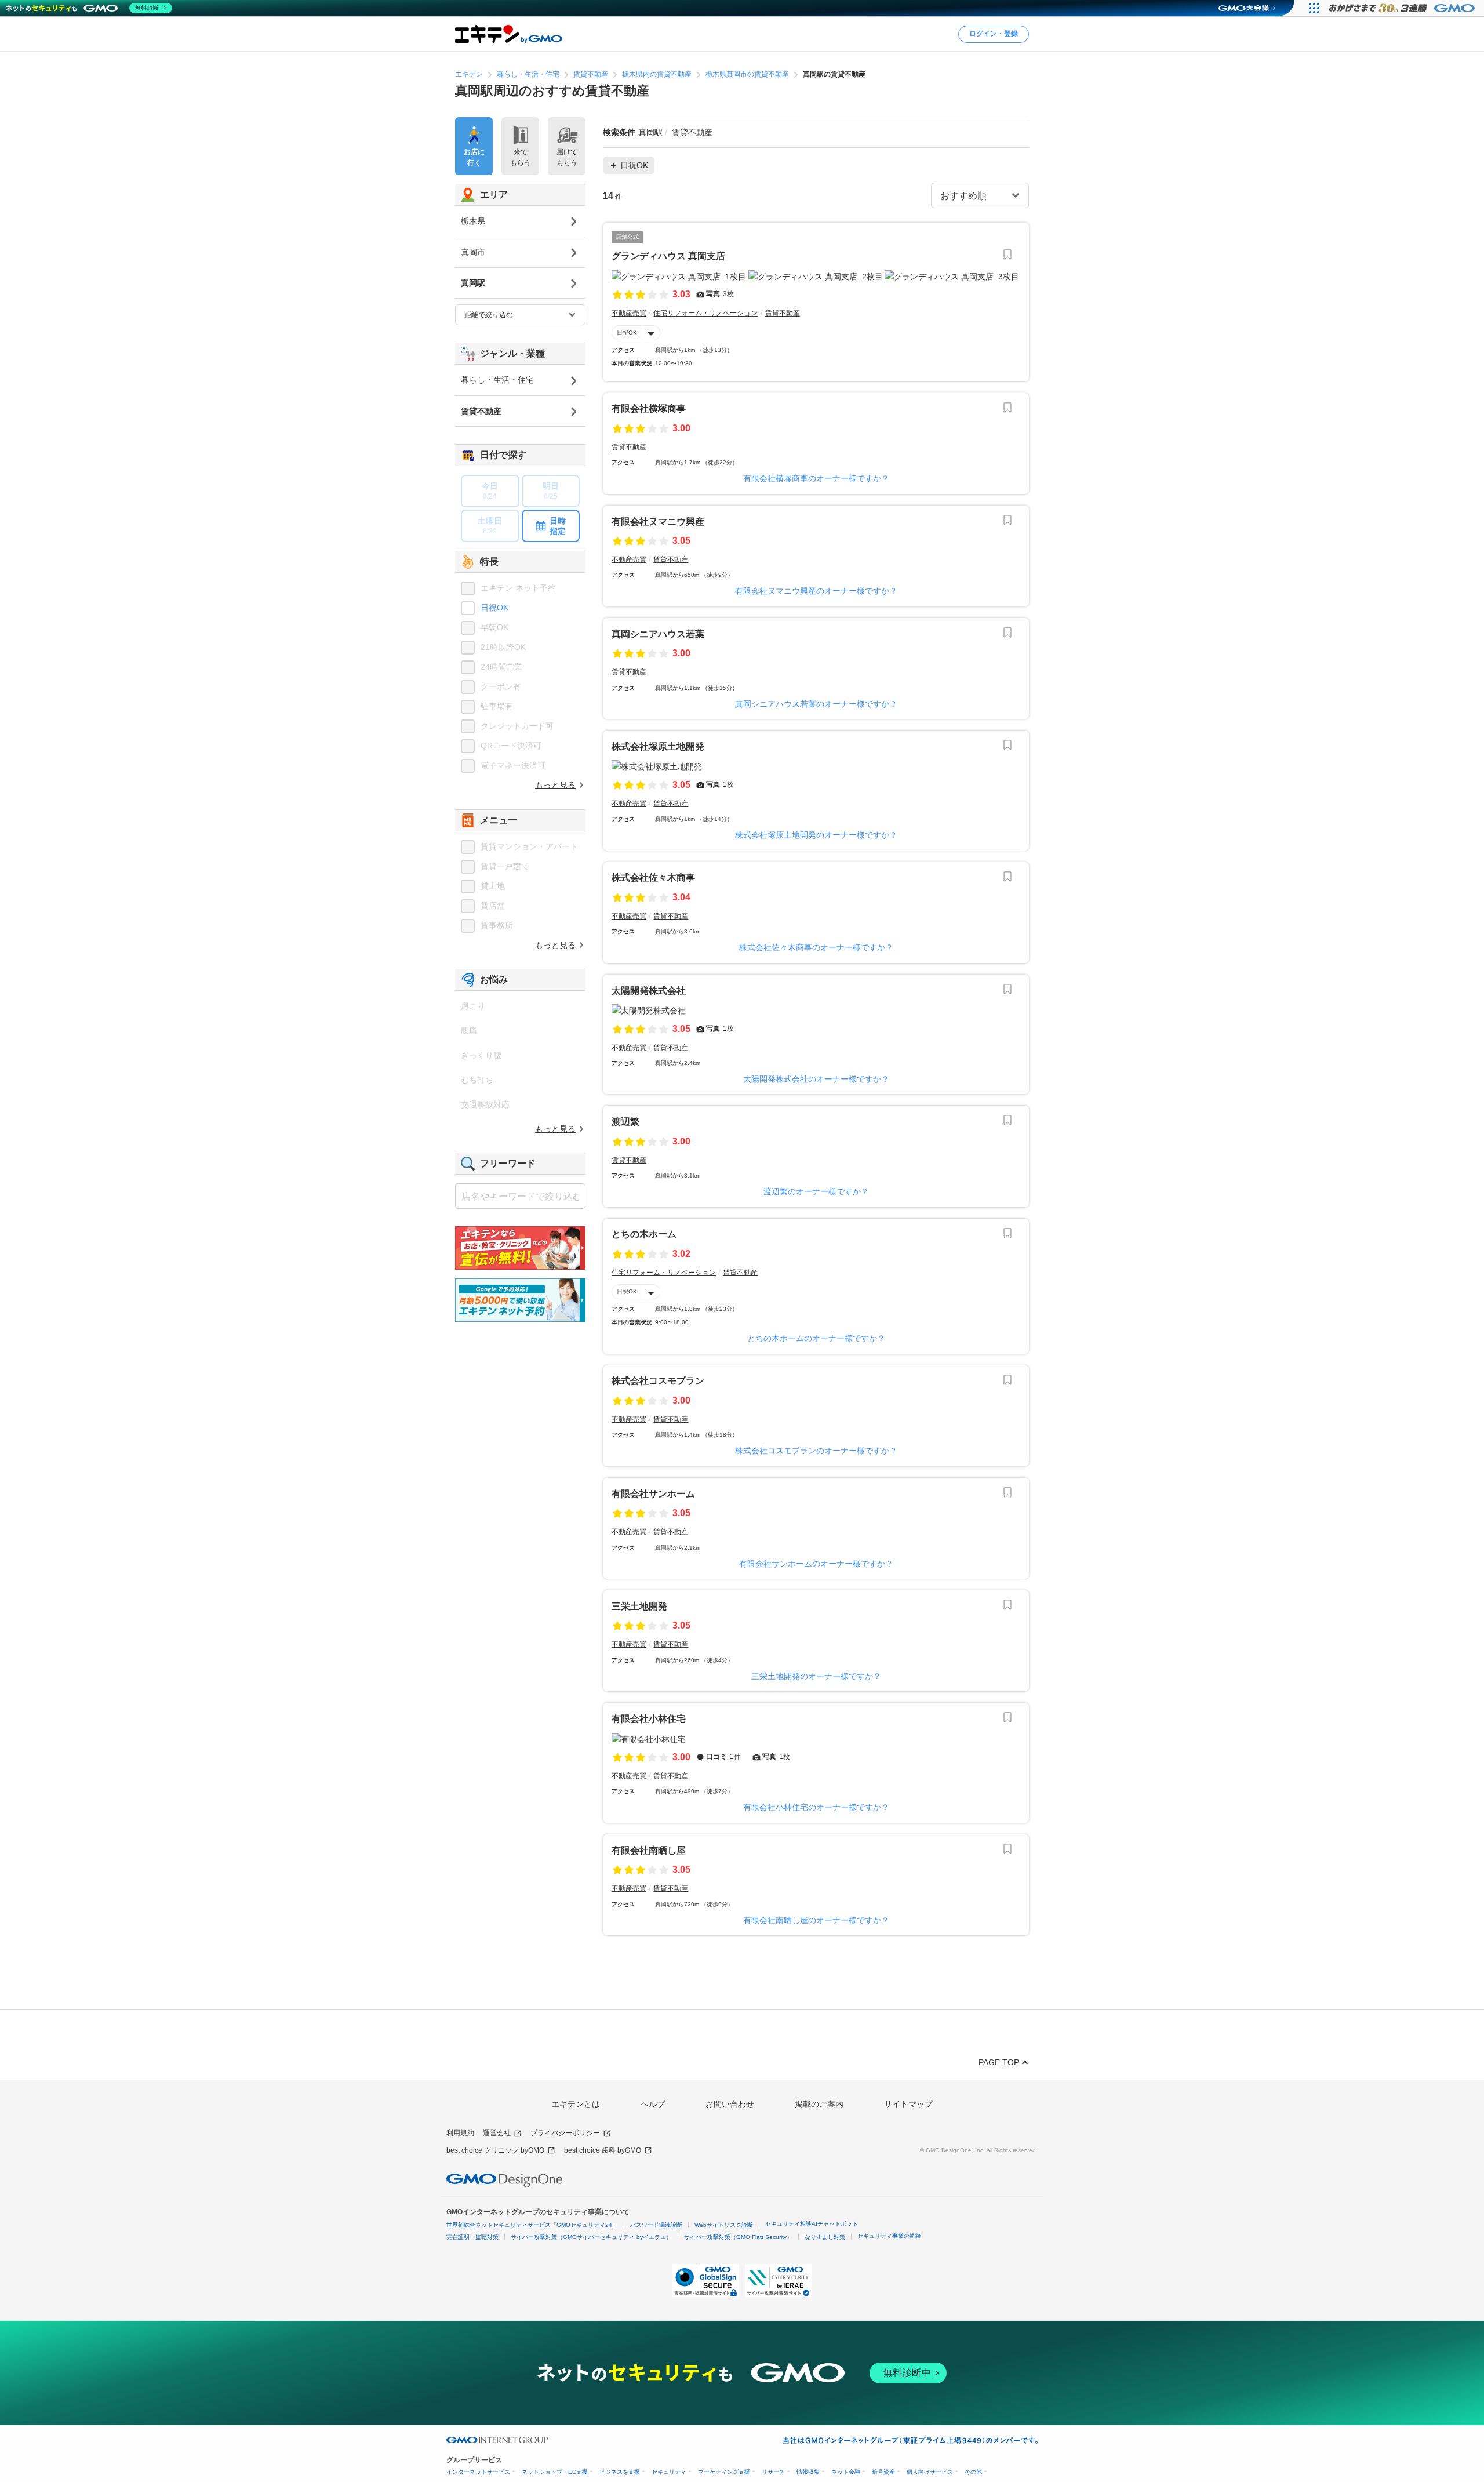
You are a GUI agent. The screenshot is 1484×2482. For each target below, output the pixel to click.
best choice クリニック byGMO (495, 2150)
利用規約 (460, 2133)
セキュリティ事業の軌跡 (889, 2236)
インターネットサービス (478, 2472)
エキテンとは (576, 2104)
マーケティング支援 (724, 2472)
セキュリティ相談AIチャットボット (812, 2224)
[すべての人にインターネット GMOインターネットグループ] (1403, 8)
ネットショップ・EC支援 (555, 2472)
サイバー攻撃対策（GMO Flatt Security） (738, 2237)
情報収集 (808, 2472)
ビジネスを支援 (620, 2472)
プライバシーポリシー (565, 2133)
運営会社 (497, 2133)
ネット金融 (846, 2472)
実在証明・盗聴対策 (472, 2237)
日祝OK (627, 332)
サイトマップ (908, 2104)
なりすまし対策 (825, 2237)
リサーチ (773, 2472)
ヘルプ (653, 2104)
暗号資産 (883, 2472)
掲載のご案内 (819, 2104)
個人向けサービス (930, 2472)
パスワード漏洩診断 (656, 2225)
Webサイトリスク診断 (724, 2225)
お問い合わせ (730, 2104)
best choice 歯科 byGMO (603, 2150)
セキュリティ (669, 2472)
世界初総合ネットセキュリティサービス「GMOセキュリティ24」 (532, 2225)
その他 (973, 2472)
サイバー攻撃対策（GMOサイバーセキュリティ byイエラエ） (591, 2237)
